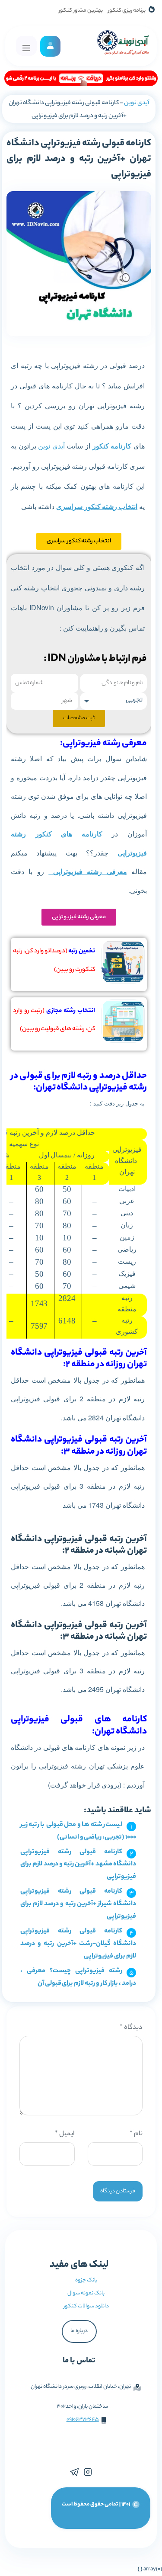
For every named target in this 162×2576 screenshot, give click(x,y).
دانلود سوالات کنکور (86, 2306)
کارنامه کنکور (112, 446)
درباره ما (79, 2331)
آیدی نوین (137, 103)
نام (136, 2134)
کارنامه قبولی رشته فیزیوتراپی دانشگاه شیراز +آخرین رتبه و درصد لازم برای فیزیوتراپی (78, 1904)
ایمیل (65, 2134)
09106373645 (83, 2420)
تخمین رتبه (81, 952)
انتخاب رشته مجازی (71, 1011)
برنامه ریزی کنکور (127, 11)
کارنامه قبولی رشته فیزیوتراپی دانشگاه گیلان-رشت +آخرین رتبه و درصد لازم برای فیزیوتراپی (78, 1944)
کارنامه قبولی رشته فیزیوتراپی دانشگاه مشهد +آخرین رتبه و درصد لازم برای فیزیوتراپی (78, 1865)
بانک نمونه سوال (86, 2293)
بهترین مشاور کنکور (81, 11)
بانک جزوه (86, 2280)
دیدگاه (131, 2028)
